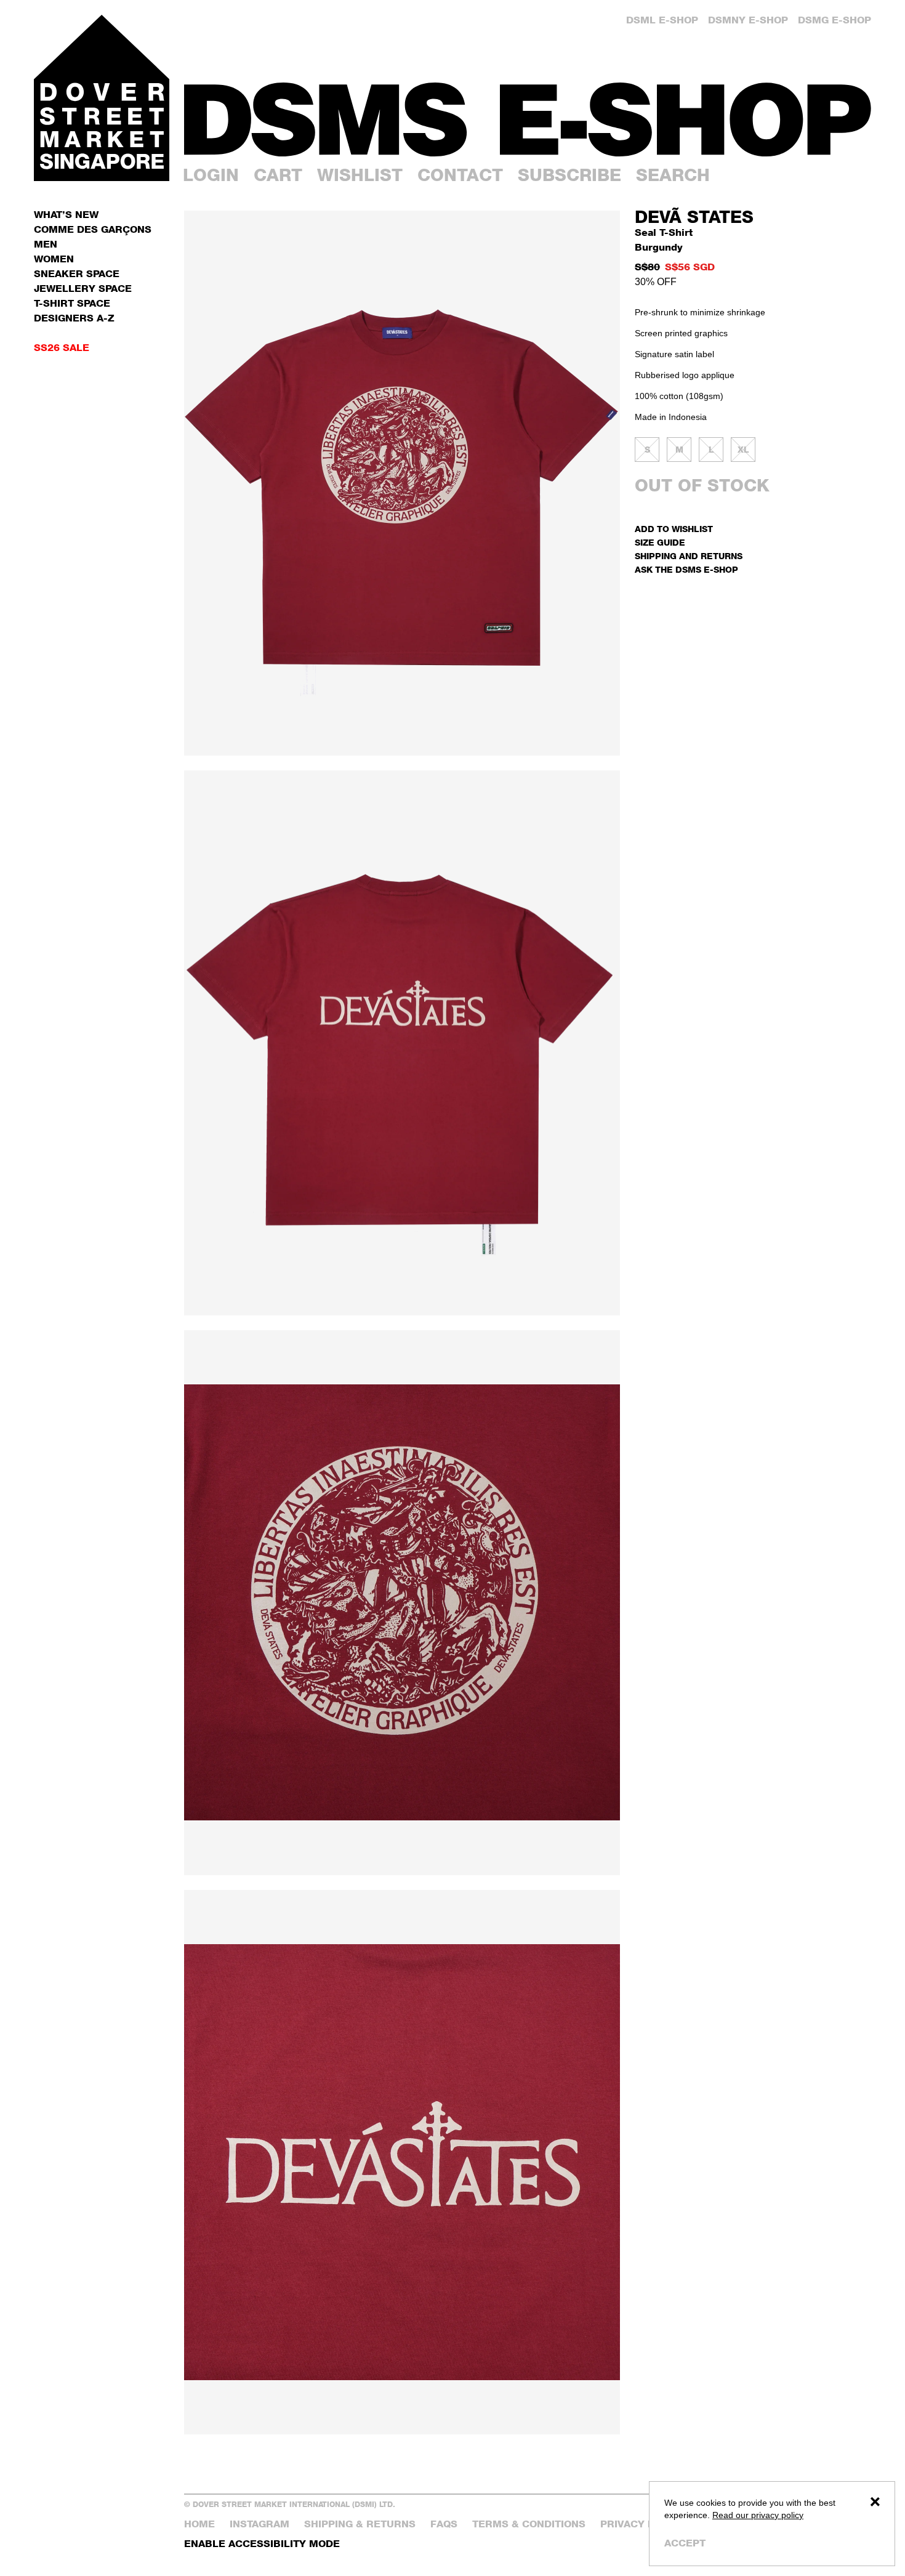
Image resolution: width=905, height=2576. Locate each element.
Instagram (259, 2524)
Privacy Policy (643, 2524)
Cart (278, 175)
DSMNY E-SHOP (748, 20)
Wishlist (360, 175)
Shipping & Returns (360, 2524)
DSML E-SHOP (662, 20)
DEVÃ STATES (694, 217)
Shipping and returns (689, 556)
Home (199, 2524)
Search (673, 175)
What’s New (66, 215)
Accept (685, 2543)
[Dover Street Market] (102, 98)
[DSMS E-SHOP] (528, 119)
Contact (460, 175)
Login (211, 175)
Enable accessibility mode (262, 2544)
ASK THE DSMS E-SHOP (686, 569)
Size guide (660, 542)
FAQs (444, 2524)
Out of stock (702, 485)
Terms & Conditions (529, 2524)
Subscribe (569, 175)
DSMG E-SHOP (835, 20)
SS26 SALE (62, 348)
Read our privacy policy (758, 2515)
